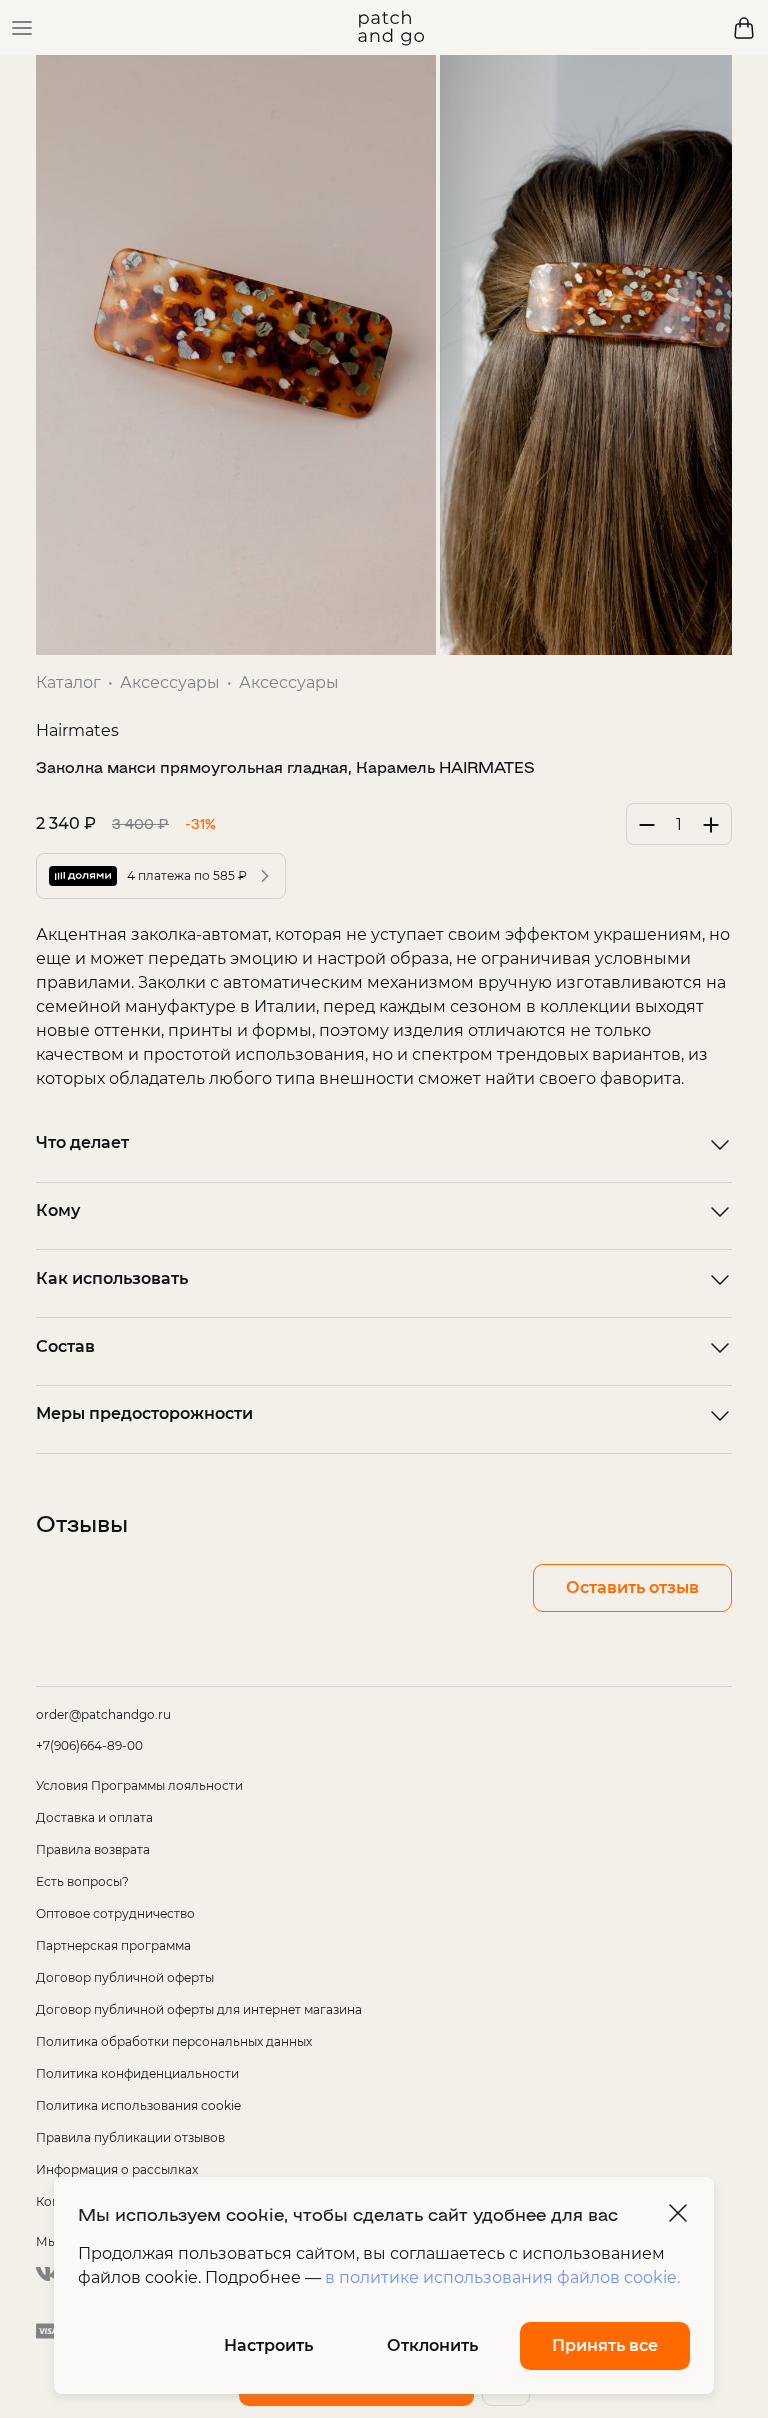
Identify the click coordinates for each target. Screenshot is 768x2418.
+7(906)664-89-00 (89, 1745)
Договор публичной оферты (125, 1977)
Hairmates (77, 730)
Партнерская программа (113, 1945)
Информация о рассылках (117, 2169)
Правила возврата (93, 1849)
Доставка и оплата (94, 1817)
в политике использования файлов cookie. (502, 2277)
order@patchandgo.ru (103, 1714)
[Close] (678, 2213)
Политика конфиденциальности (137, 2073)
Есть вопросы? (82, 1881)
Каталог (68, 682)
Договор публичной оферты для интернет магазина (199, 2009)
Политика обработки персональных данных (174, 2041)
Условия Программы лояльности (139, 1785)
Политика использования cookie (138, 2105)
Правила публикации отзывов (130, 2137)
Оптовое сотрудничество (115, 1913)
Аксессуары (170, 682)
